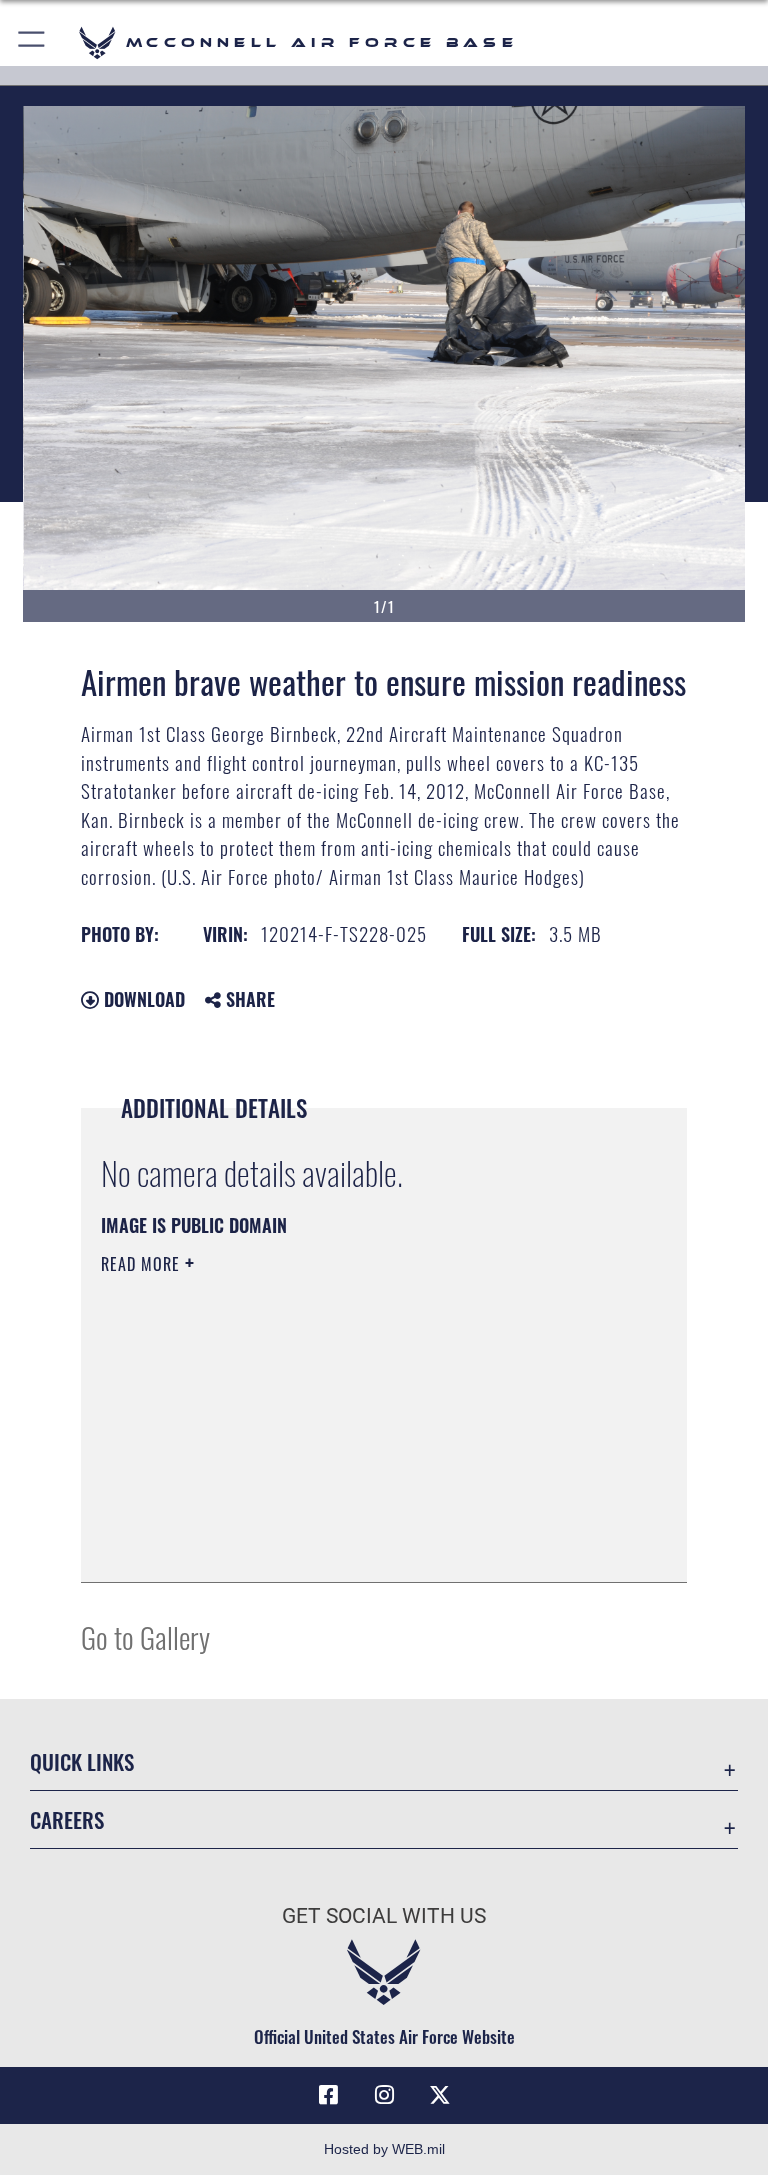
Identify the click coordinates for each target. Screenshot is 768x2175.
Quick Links (82, 1761)
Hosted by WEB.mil (384, 2149)
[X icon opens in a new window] (440, 2095)
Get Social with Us (384, 1916)
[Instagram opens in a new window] (384, 2095)
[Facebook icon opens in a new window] (328, 2095)
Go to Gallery (145, 1636)
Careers (67, 1819)
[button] (32, 42)
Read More (143, 1264)
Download (142, 999)
